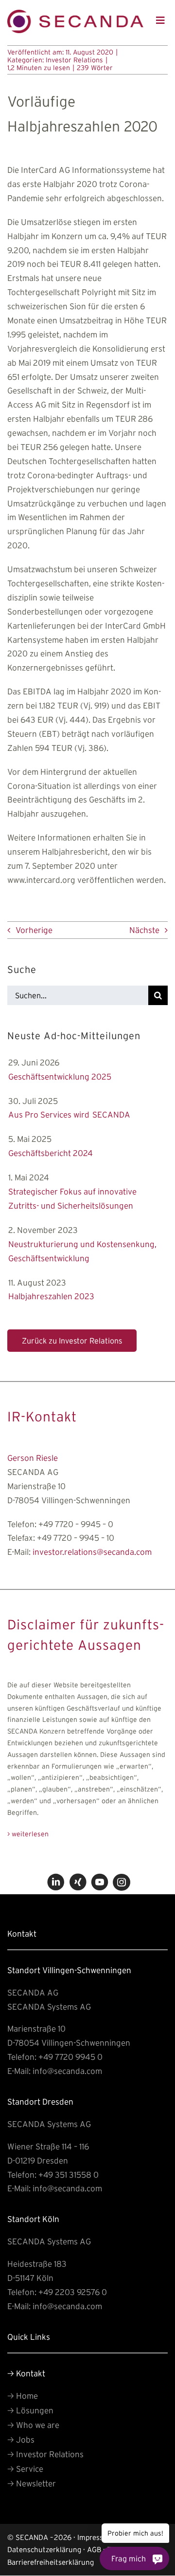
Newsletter (32, 2483)
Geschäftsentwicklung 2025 (60, 1076)
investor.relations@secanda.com (92, 1552)
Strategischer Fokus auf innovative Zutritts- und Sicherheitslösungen (72, 1198)
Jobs (21, 2439)
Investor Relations (74, 60)
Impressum (96, 2537)
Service (25, 2469)
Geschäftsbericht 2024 (51, 1153)
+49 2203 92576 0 (73, 2292)
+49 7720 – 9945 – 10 (76, 1538)
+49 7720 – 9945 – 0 (76, 1524)
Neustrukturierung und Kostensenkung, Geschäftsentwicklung (82, 1251)
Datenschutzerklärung (44, 2549)
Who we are (33, 2425)
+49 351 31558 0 (69, 2175)
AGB (94, 2549)
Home (23, 2396)
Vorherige (34, 930)
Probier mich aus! (135, 2533)
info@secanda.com (67, 2071)
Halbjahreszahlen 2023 (51, 1296)
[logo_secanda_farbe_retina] (75, 14)
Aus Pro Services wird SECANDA (69, 1114)
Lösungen (30, 2410)
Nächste (144, 930)
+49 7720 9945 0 (70, 2057)
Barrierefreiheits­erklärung (51, 2562)
